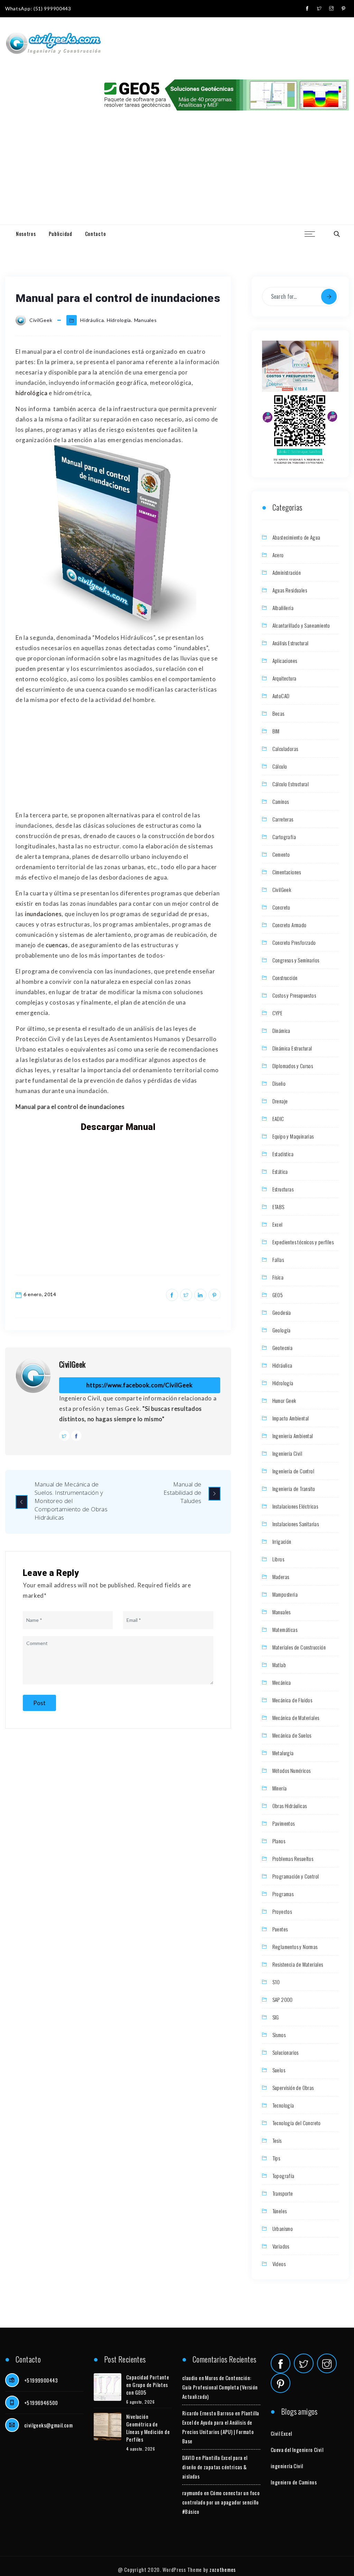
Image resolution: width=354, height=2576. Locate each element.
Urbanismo (283, 2228)
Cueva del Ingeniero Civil (297, 2450)
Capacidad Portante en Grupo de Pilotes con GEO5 (148, 2385)
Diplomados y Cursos (293, 1066)
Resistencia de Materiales (298, 1964)
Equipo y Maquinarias (293, 1136)
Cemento (281, 854)
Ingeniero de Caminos (294, 2482)
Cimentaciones (287, 872)
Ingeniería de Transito (294, 1489)
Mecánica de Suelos (292, 1735)
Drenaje (280, 1101)
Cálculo (280, 766)
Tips (276, 2158)
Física (278, 1277)
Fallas (278, 1260)
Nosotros (26, 234)
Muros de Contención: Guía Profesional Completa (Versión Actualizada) (220, 2387)
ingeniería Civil (287, 2466)
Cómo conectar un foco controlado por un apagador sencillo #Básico (221, 2502)
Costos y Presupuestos (294, 995)
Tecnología (283, 2105)
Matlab (279, 1665)
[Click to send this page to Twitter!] (186, 1295)
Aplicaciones (285, 660)
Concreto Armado (290, 925)
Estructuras (283, 1189)
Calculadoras (285, 749)
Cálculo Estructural (291, 784)
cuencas (57, 945)
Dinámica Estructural (292, 1048)
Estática (280, 1171)
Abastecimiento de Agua (296, 537)
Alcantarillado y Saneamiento (301, 625)
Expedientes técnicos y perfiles (303, 1242)
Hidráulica (92, 320)
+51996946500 (41, 2403)
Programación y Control (296, 1876)
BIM (276, 731)
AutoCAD (281, 696)
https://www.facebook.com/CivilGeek (139, 1385)
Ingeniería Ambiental (293, 1436)
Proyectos (282, 1911)
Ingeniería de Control (293, 1471)
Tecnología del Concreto (297, 2123)
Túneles (280, 2211)
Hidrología (119, 320)
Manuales (146, 320)
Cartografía (284, 837)
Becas (278, 713)
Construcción (285, 978)
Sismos (279, 2035)
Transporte (283, 2193)
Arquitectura (285, 678)
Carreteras (283, 819)
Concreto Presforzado (294, 942)
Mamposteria (285, 1594)
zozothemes (223, 2569)
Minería (280, 1788)
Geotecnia (283, 1348)
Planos (279, 1841)
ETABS (278, 1207)
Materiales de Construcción (299, 1647)
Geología (282, 1330)
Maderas (281, 1577)
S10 (276, 1982)
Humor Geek (284, 1400)
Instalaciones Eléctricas (295, 1506)
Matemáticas (285, 1629)
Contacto (96, 234)
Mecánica (282, 1682)
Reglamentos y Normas (295, 1947)
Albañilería (283, 608)
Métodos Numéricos (292, 1770)
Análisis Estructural (291, 643)
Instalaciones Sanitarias (296, 1524)
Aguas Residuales (290, 590)
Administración (287, 572)
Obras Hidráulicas (290, 1806)
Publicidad (60, 234)
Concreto (281, 907)
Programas (283, 1894)
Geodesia (282, 1312)
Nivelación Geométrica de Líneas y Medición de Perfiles (148, 2428)
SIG (276, 2017)
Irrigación (282, 1541)
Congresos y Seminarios (296, 960)
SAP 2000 (283, 1999)
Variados (281, 2246)
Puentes (280, 1929)
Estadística (283, 1154)
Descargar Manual (118, 1127)
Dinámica (281, 1030)
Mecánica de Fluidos (292, 1700)
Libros (278, 1559)
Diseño (279, 1083)
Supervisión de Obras (293, 2088)
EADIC (278, 1119)
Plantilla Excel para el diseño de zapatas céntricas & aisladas (215, 2467)
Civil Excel (281, 2433)
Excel (278, 1224)
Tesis (277, 2140)
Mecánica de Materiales (296, 1718)
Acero (278, 555)
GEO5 (278, 1295)
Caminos (281, 801)
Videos (279, 2264)
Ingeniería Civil (287, 1453)
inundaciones (43, 914)
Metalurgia (283, 1753)
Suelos (279, 2070)
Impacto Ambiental (291, 1418)
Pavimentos (284, 1823)
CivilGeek (72, 1364)
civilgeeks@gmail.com (48, 2425)
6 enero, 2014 (40, 1294)
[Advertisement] (177, 173)
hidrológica (32, 393)
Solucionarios (286, 2052)
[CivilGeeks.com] (53, 44)
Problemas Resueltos (293, 1859)
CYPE (278, 1013)
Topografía (283, 2176)
